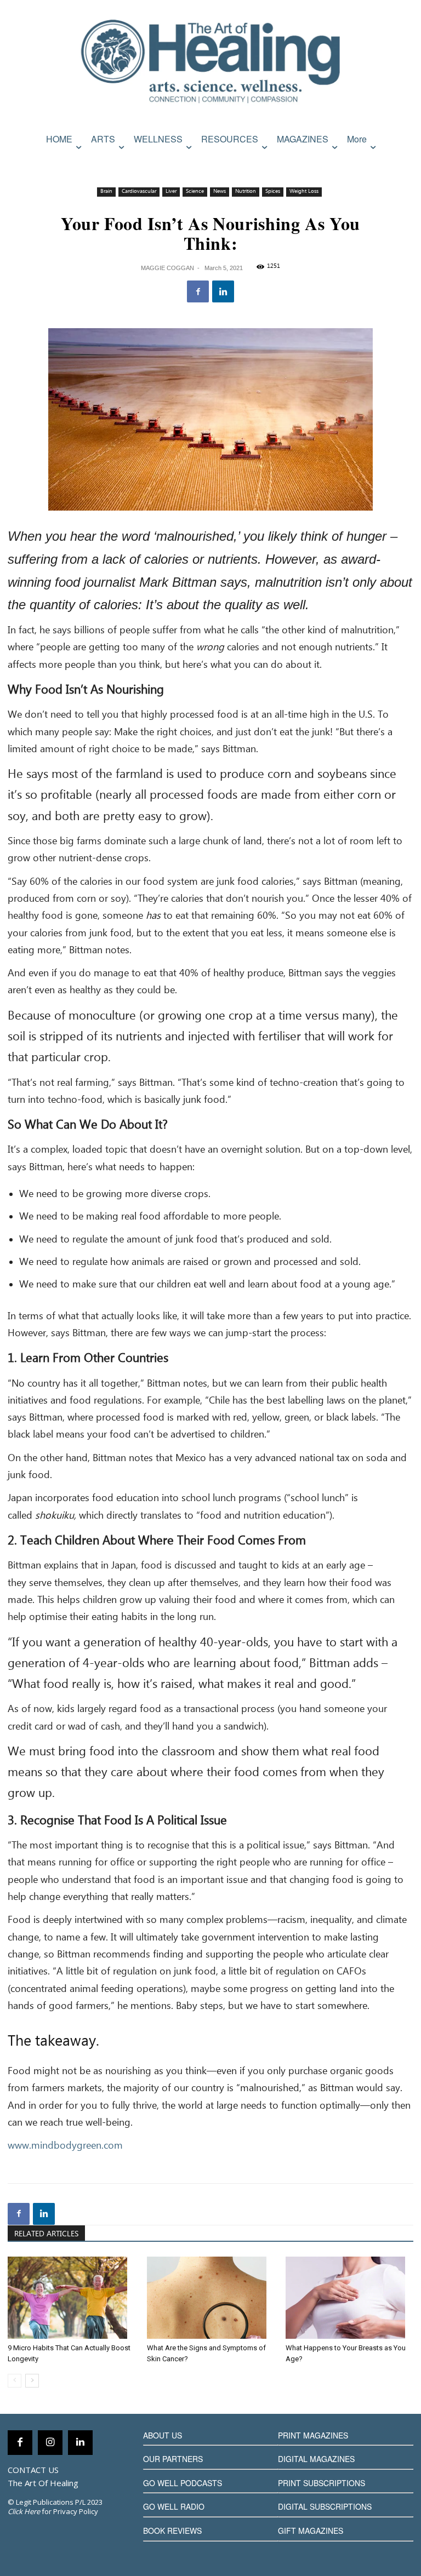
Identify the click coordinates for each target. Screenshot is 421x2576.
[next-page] (32, 2381)
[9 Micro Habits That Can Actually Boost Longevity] (72, 2298)
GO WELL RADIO (174, 2506)
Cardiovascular (139, 191)
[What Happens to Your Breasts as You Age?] (349, 2298)
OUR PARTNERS (173, 2459)
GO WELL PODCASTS (183, 2483)
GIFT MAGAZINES (311, 2531)
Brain (106, 191)
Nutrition (246, 191)
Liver (171, 191)
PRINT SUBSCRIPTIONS (322, 2483)
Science (195, 191)
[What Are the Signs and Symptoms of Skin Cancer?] (211, 2298)
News (220, 191)
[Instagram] (50, 2443)
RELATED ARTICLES (46, 2234)
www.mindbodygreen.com (65, 2146)
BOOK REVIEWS (172, 2531)
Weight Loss (304, 191)
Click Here (24, 2511)
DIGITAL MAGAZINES (316, 2459)
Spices (273, 191)
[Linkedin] (223, 291)
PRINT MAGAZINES (313, 2435)
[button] (403, 162)
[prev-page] (15, 2381)
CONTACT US (33, 2470)
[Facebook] (198, 291)
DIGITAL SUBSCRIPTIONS (325, 2506)
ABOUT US (163, 2435)
